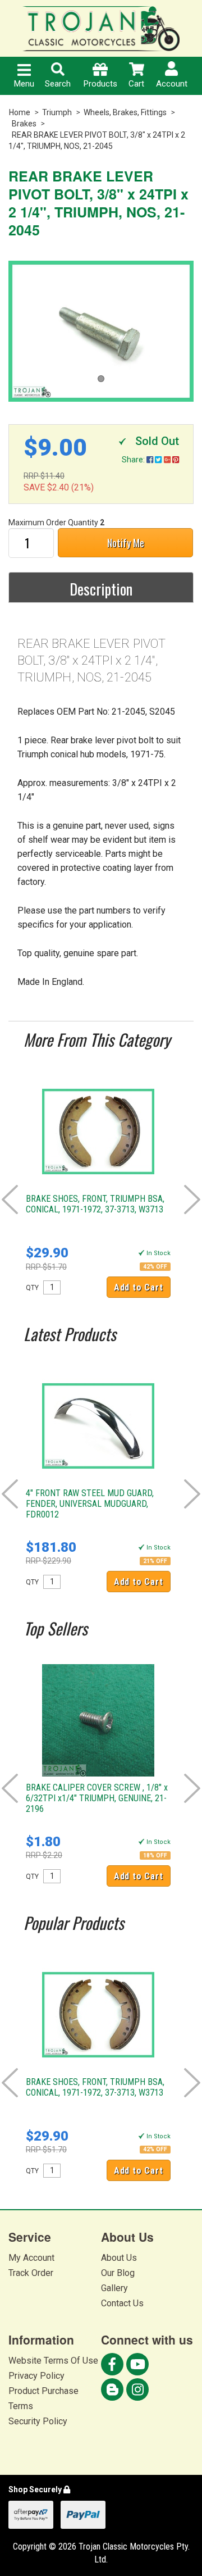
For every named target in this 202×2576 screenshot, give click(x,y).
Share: (134, 460)
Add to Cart (139, 1287)
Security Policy (38, 2421)
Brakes (24, 124)
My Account (31, 2258)
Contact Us (122, 2303)
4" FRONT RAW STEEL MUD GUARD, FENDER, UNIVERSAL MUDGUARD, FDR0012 (90, 1504)
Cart (136, 84)
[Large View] (101, 331)
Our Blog (118, 2273)
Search (58, 84)
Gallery (114, 2288)
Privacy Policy (36, 2376)
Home (20, 112)
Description (101, 589)
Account (172, 84)
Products (100, 84)
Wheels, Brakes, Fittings (125, 112)
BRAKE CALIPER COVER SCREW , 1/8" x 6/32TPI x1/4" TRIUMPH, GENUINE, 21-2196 (97, 1798)
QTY (32, 1288)
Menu (24, 84)
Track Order (31, 2273)
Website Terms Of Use (53, 2361)
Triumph (57, 112)
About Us (119, 2258)
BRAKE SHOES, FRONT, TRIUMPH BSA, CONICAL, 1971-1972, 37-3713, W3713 (95, 1204)
